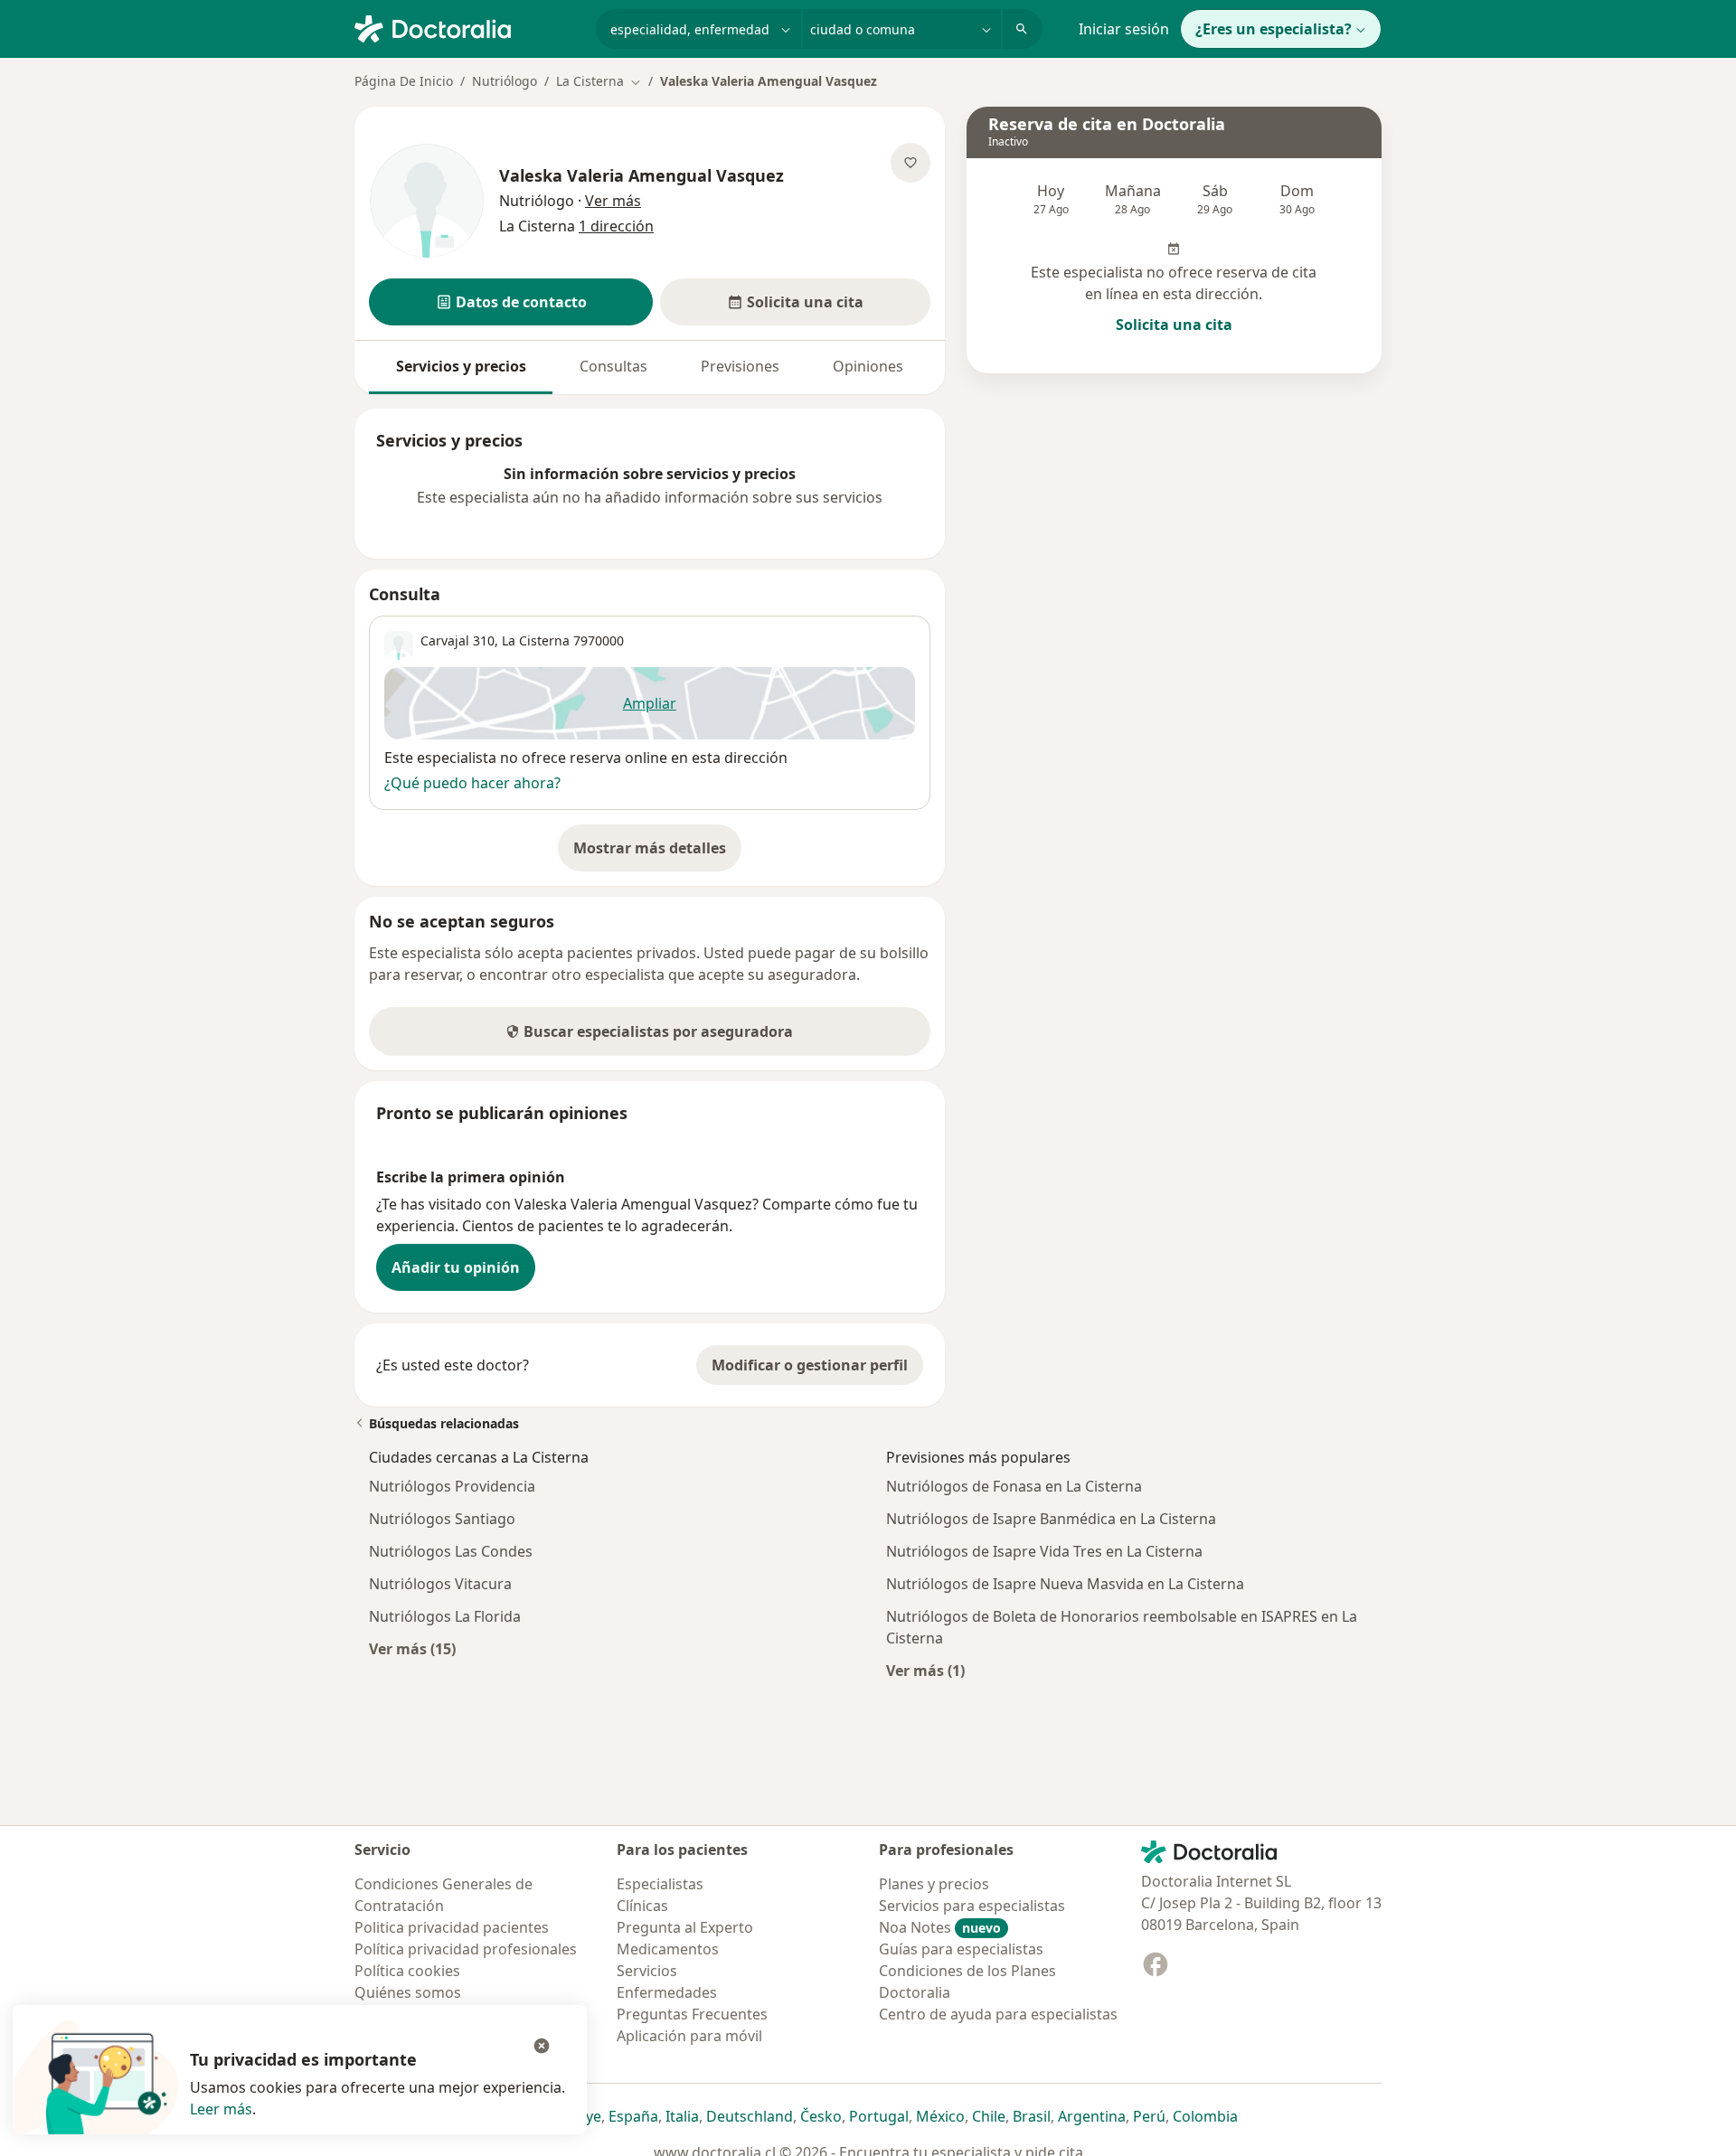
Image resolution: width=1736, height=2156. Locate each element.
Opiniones (868, 366)
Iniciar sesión (1124, 29)
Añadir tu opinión (456, 1267)
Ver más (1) (925, 1670)
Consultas (613, 366)
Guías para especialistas (961, 1949)
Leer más (221, 2109)
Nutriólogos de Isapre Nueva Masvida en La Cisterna (1065, 1584)
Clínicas (642, 1906)
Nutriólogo (505, 81)
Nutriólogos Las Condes (451, 1551)
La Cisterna (536, 640)
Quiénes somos (408, 1992)
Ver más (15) (412, 1648)
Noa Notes (940, 1927)
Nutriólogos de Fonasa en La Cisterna (1014, 1486)
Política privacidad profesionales (466, 1949)
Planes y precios (934, 1884)
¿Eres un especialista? (1274, 29)
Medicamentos (668, 1949)
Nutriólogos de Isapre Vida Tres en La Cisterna (1044, 1551)
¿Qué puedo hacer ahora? (472, 783)
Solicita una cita (1174, 325)
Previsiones (740, 366)
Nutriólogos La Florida (445, 1616)
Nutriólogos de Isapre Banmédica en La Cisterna (1051, 1519)
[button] (511, 302)
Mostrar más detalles (657, 853)
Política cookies (407, 1971)
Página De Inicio (404, 81)
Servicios (647, 1971)
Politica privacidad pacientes (452, 1927)
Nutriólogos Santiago (442, 1519)
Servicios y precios (461, 366)
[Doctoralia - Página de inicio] (468, 27)
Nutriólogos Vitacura (440, 1584)
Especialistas (660, 1884)
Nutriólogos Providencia (452, 1486)
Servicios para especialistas (972, 1906)
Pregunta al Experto (685, 1927)
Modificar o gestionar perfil (810, 1365)
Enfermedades (667, 1992)
